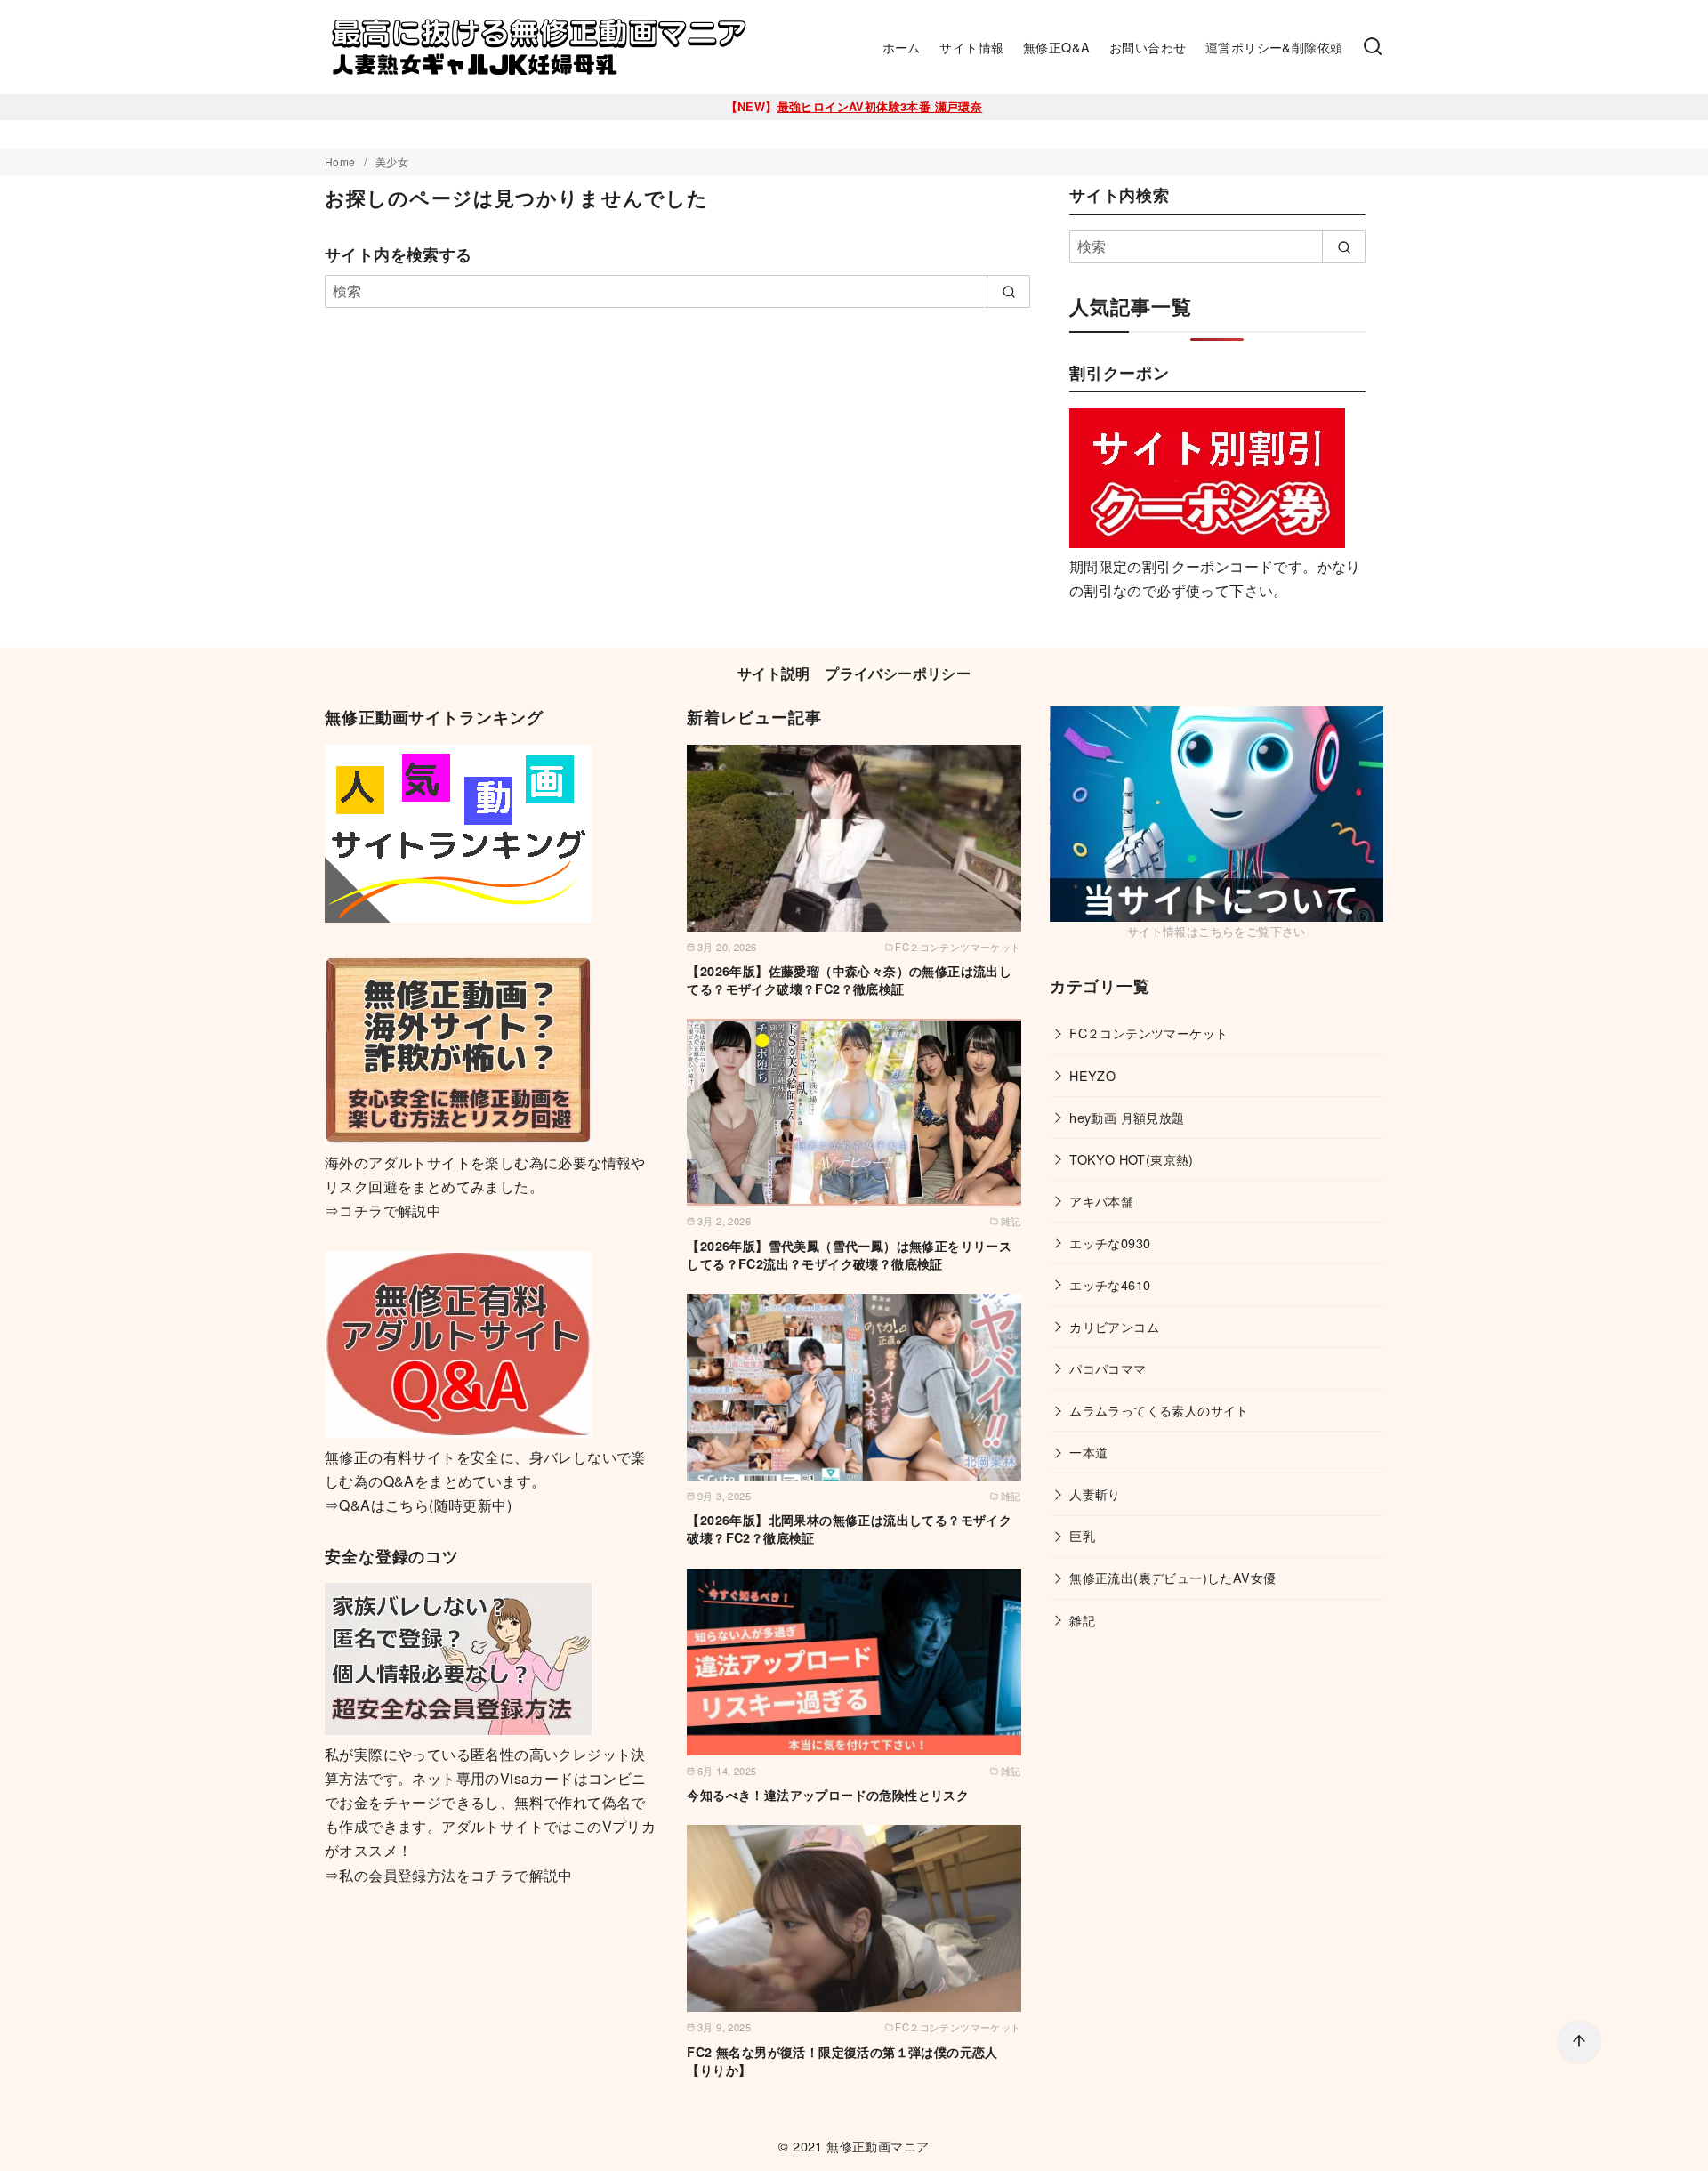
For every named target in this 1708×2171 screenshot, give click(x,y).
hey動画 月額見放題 (1127, 1117)
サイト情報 (971, 47)
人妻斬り (1095, 1493)
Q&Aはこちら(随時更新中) (425, 1505)
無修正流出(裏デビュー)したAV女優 (1172, 1577)
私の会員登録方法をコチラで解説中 (455, 1875)
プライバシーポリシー (898, 673)
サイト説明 (774, 673)
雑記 (1082, 1620)
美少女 (392, 161)
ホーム (902, 47)
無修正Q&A (1056, 47)
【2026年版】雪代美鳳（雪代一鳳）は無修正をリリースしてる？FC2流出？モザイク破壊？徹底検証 (849, 1255)
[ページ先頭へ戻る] (1579, 2042)
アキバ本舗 (1101, 1201)
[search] (1008, 291)
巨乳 (1082, 1535)
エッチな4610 (1110, 1284)
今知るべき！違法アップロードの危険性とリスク (828, 1795)
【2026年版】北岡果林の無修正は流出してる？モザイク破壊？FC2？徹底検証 (849, 1529)
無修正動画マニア (878, 2146)
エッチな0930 (1110, 1243)
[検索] (1373, 47)
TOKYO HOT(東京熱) (1132, 1159)
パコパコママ (1108, 1368)
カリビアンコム (1114, 1326)
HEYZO (1092, 1075)
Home (342, 161)
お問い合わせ (1148, 47)
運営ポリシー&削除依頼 (1274, 47)
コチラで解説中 (390, 1211)
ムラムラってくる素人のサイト (1159, 1410)
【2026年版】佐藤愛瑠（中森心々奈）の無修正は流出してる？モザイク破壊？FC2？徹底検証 (849, 980)
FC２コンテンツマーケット (1148, 1033)
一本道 (1088, 1452)
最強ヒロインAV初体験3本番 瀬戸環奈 (880, 107)
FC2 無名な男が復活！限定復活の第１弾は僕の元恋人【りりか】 (842, 2061)
